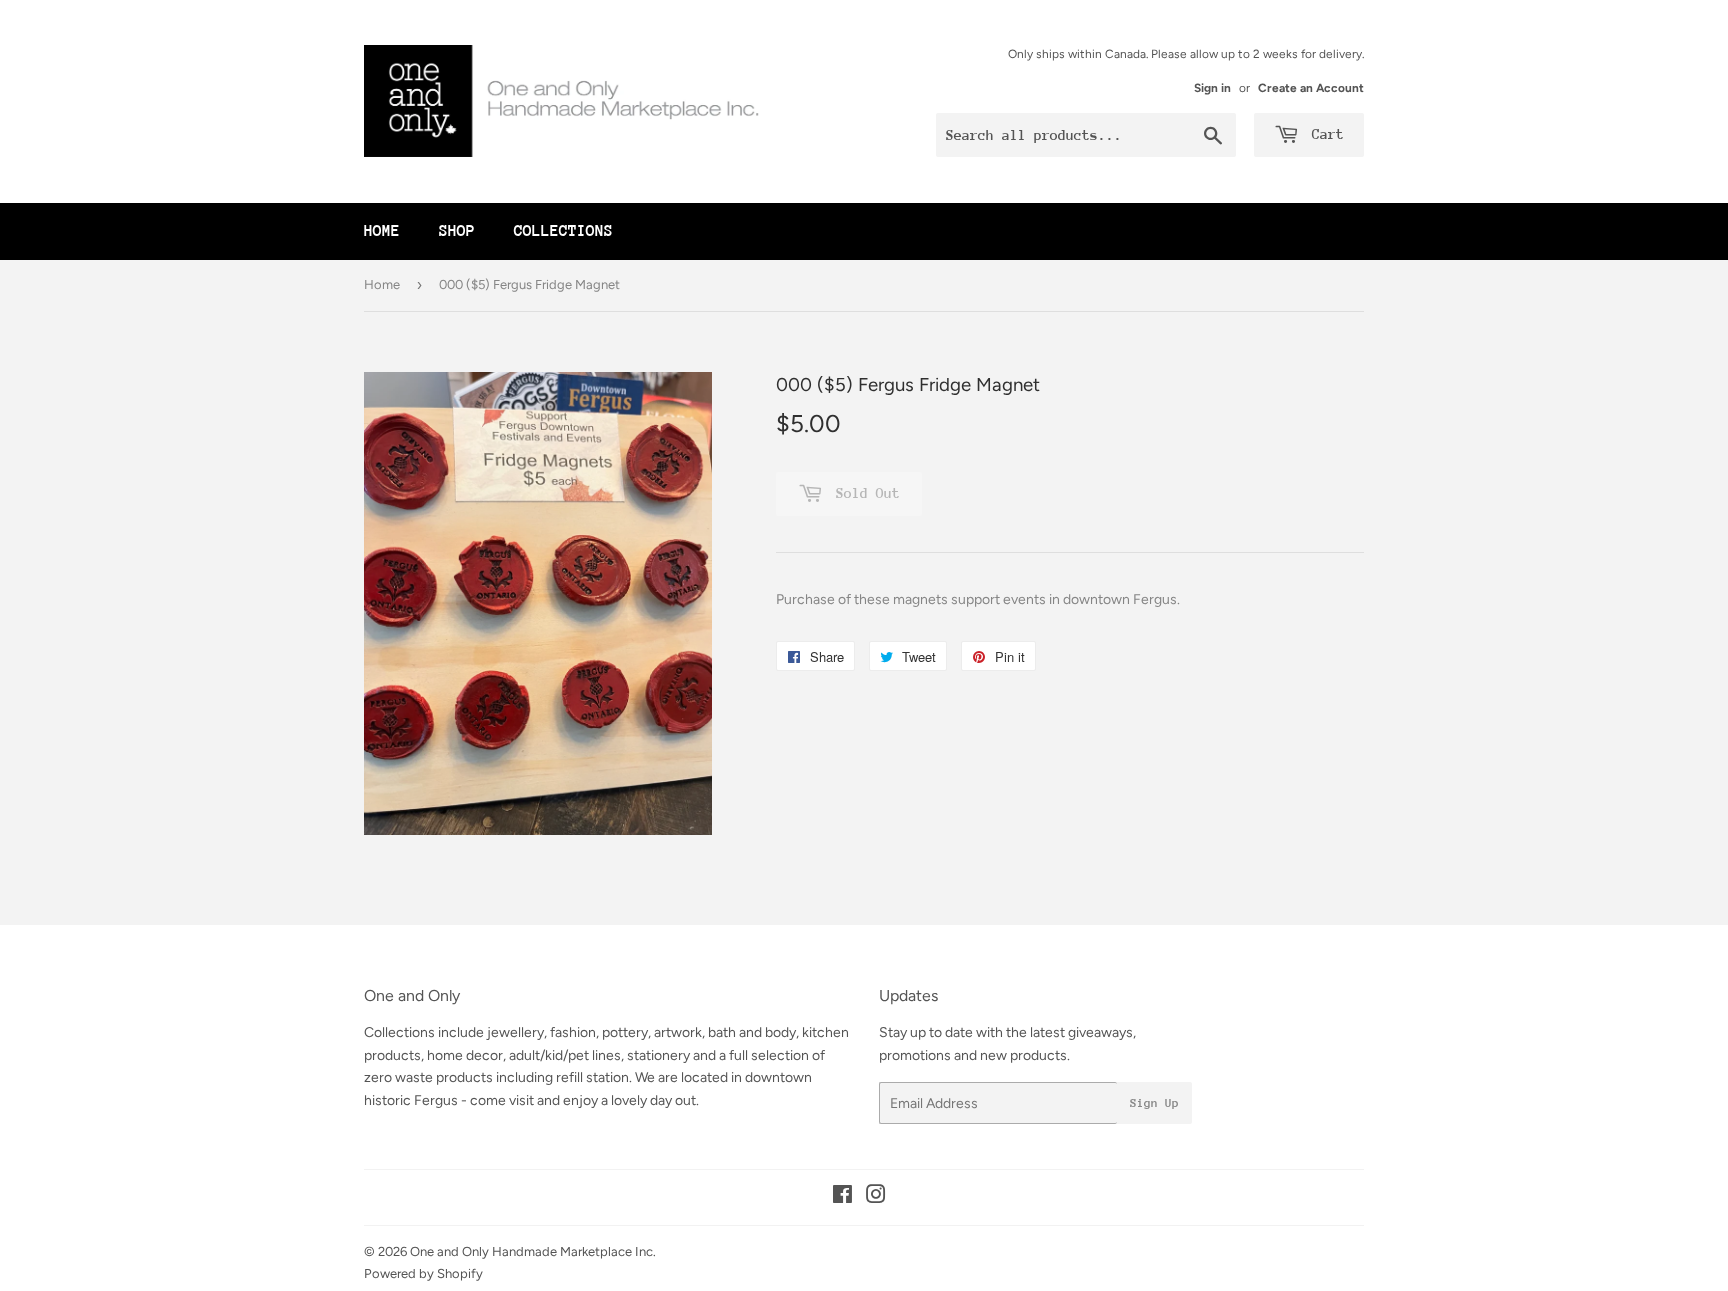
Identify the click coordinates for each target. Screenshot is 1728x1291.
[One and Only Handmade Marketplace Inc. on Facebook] (842, 1197)
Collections (563, 231)
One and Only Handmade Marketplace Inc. (533, 1251)
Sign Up (1154, 1103)
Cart (1324, 134)
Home (382, 231)
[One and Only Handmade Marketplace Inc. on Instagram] (876, 1197)
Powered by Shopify (423, 1273)
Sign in (1212, 88)
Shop (457, 231)
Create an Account (1311, 88)
